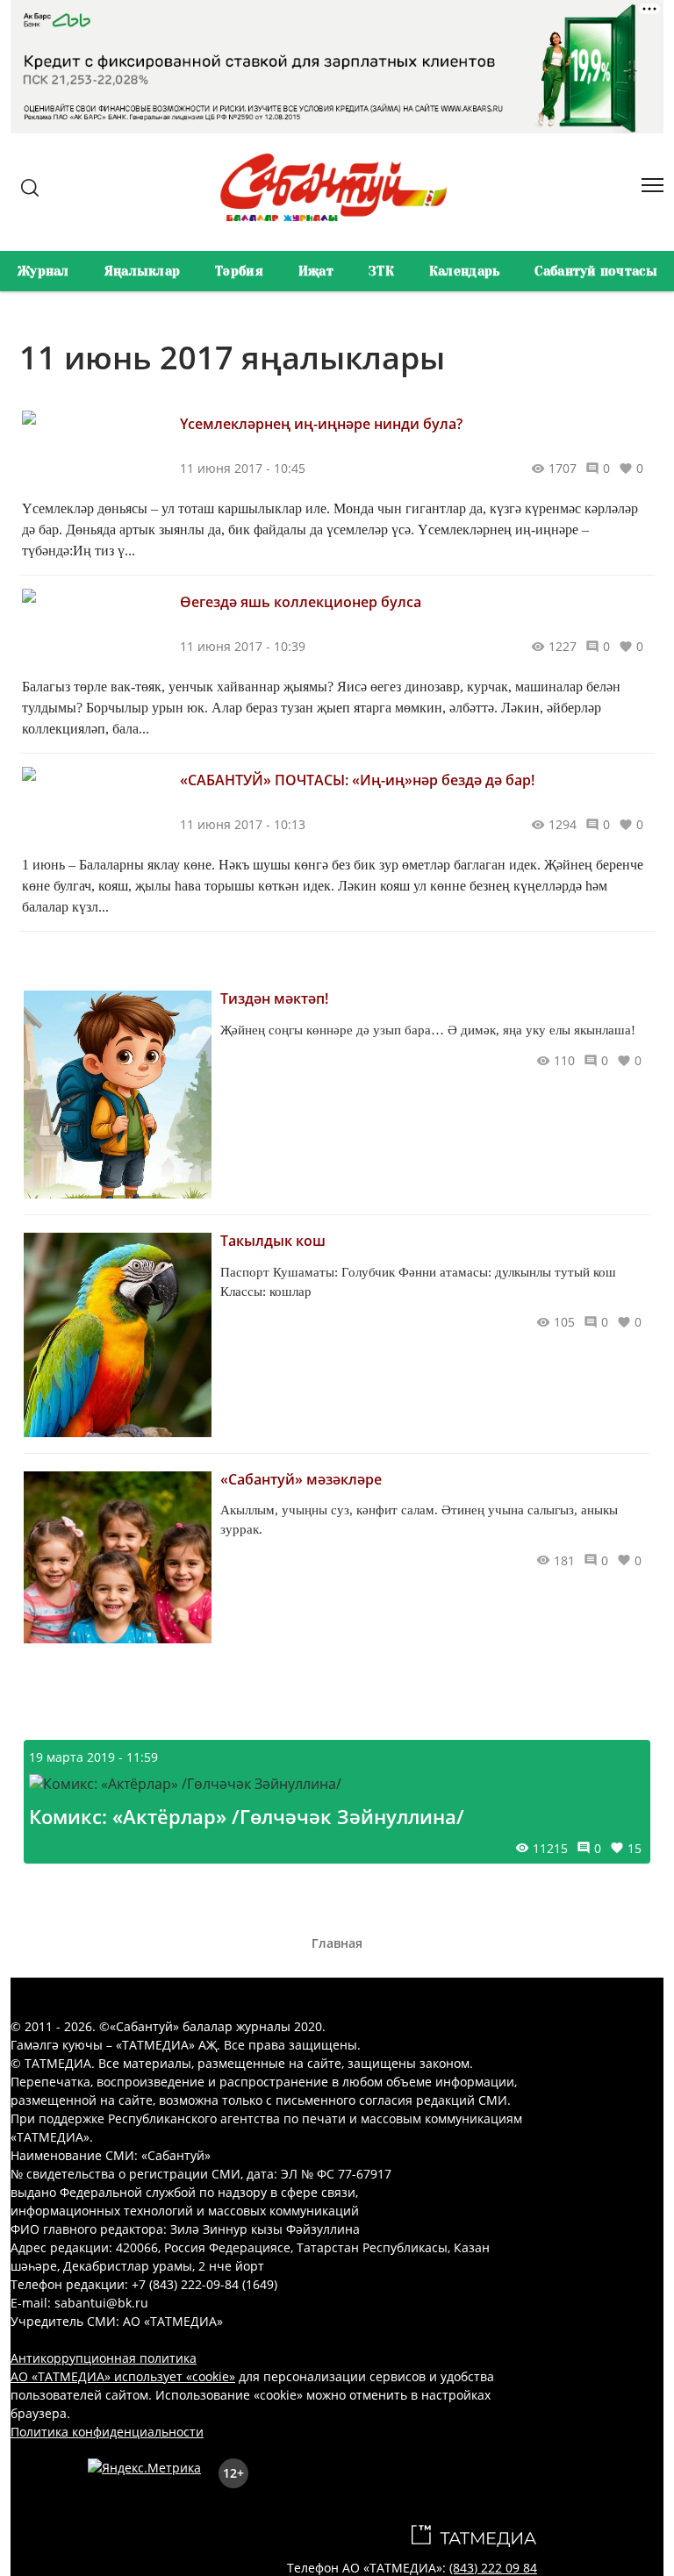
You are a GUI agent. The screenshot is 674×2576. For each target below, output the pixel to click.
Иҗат (316, 271)
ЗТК (381, 271)
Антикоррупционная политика (104, 2358)
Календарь (465, 271)
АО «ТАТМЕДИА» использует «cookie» (123, 2376)
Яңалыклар (143, 271)
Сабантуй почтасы (595, 271)
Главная (337, 1943)
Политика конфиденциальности (107, 2432)
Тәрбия (239, 271)
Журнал (43, 271)
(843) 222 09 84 (493, 2568)
